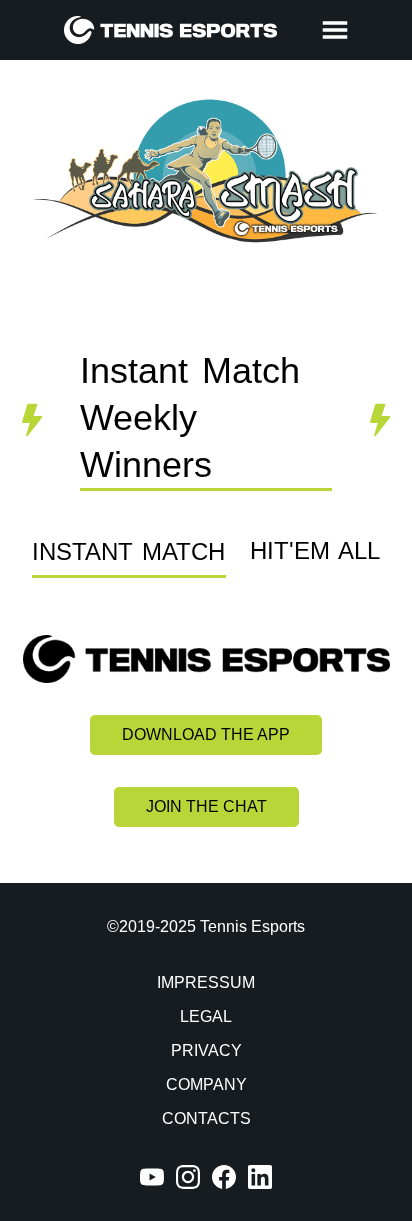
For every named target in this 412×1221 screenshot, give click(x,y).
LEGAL (206, 1016)
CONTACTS (206, 1118)
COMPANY (206, 1084)
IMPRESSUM (206, 982)
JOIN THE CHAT (206, 806)
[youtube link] (152, 1177)
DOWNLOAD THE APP (206, 734)
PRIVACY (206, 1050)
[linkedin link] (260, 1177)
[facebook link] (224, 1177)
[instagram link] (188, 1177)
